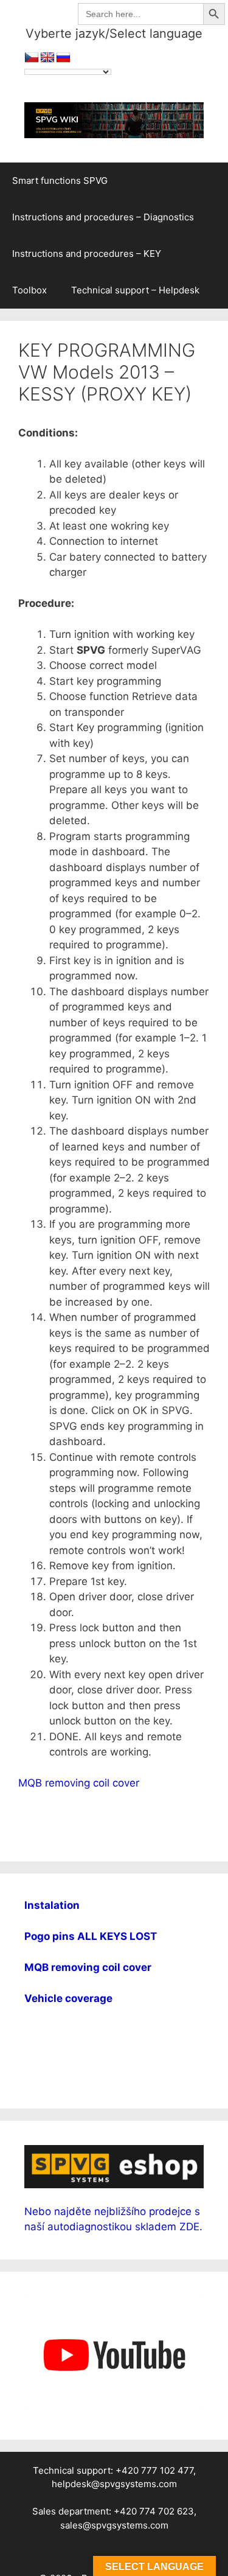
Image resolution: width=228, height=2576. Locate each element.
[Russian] (63, 58)
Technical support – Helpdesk (135, 290)
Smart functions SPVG (60, 180)
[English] (47, 58)
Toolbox (29, 290)
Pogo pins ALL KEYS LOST (91, 1936)
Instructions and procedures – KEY (87, 254)
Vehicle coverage (68, 1998)
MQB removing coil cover (79, 1783)
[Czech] (32, 58)
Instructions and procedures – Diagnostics (103, 217)
